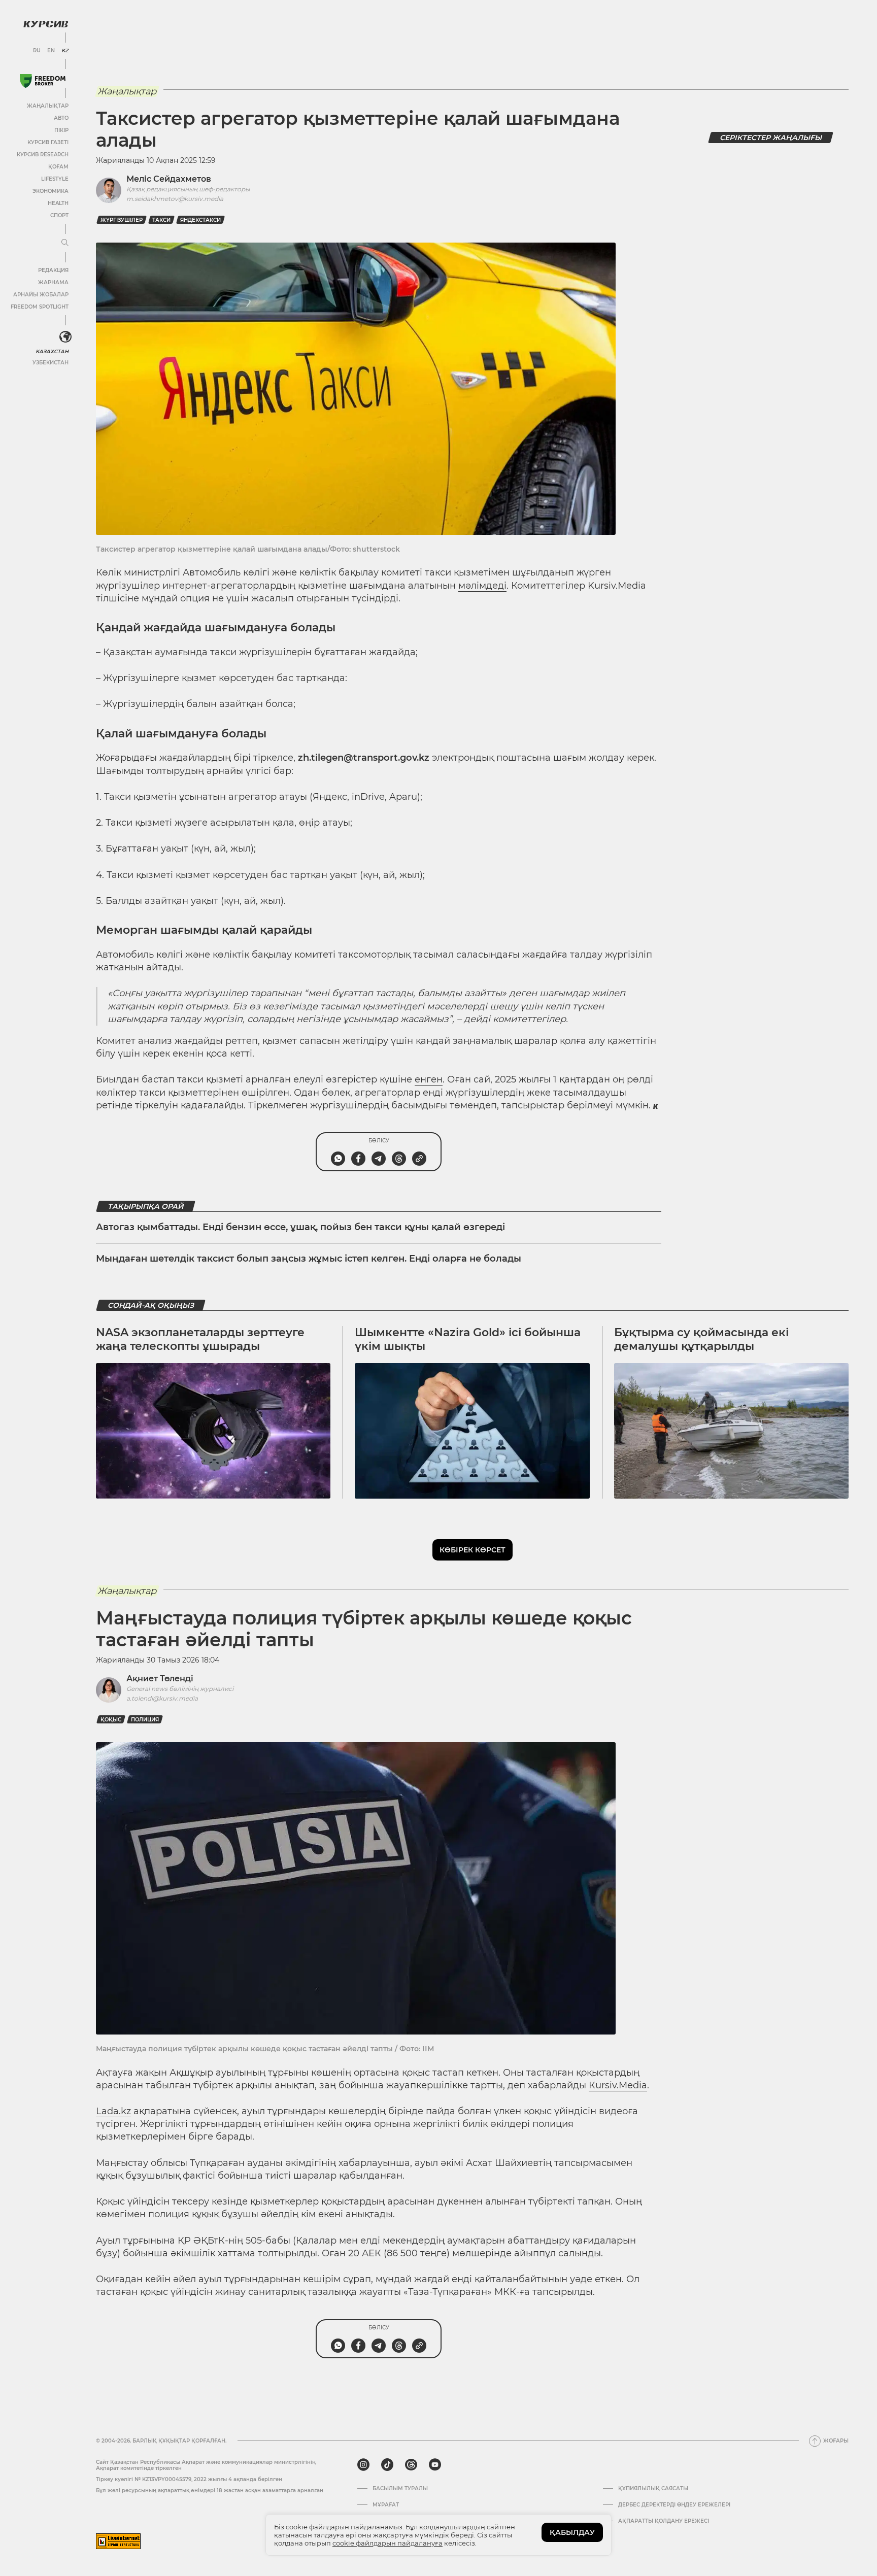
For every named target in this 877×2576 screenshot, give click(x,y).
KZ (65, 51)
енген (429, 1079)
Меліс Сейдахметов (169, 179)
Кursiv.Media (618, 2085)
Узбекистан (50, 363)
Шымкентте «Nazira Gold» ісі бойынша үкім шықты (468, 1339)
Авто (61, 118)
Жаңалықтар (48, 106)
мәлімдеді (482, 586)
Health (58, 203)
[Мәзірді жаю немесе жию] (65, 243)
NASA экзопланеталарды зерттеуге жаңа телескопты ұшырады (200, 1339)
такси (161, 220)
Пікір (61, 130)
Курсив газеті (48, 142)
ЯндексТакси (200, 220)
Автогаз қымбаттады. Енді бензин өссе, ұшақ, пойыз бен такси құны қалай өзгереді (300, 1227)
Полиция (145, 1720)
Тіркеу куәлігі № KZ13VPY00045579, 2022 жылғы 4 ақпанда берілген (189, 2479)
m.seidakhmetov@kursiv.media (175, 199)
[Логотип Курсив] (46, 24)
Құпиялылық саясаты (653, 2489)
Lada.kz (113, 2111)
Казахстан (52, 351)
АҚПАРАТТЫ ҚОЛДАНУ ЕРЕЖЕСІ (664, 2521)
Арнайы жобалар (41, 295)
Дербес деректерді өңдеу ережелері (674, 2505)
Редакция (53, 270)
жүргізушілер (122, 220)
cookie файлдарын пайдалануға (387, 2543)
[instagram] (363, 2465)
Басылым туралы (400, 2489)
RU (37, 51)
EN (51, 51)
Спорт (59, 215)
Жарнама (53, 282)
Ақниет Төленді (160, 1679)
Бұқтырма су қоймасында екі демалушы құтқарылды (701, 1339)
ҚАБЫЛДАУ (572, 2532)
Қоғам (58, 167)
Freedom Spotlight (40, 307)
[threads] (411, 2465)
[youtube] (435, 2465)
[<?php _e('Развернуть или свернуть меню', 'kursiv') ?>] (65, 337)
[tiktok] (387, 2465)
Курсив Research (43, 155)
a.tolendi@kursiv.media (162, 1698)
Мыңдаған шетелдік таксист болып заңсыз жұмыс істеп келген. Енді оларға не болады (309, 1259)
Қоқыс (111, 1720)
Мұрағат (386, 2505)
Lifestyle (55, 179)
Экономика (50, 191)
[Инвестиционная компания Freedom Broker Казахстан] (43, 81)
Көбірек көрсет (473, 1550)
